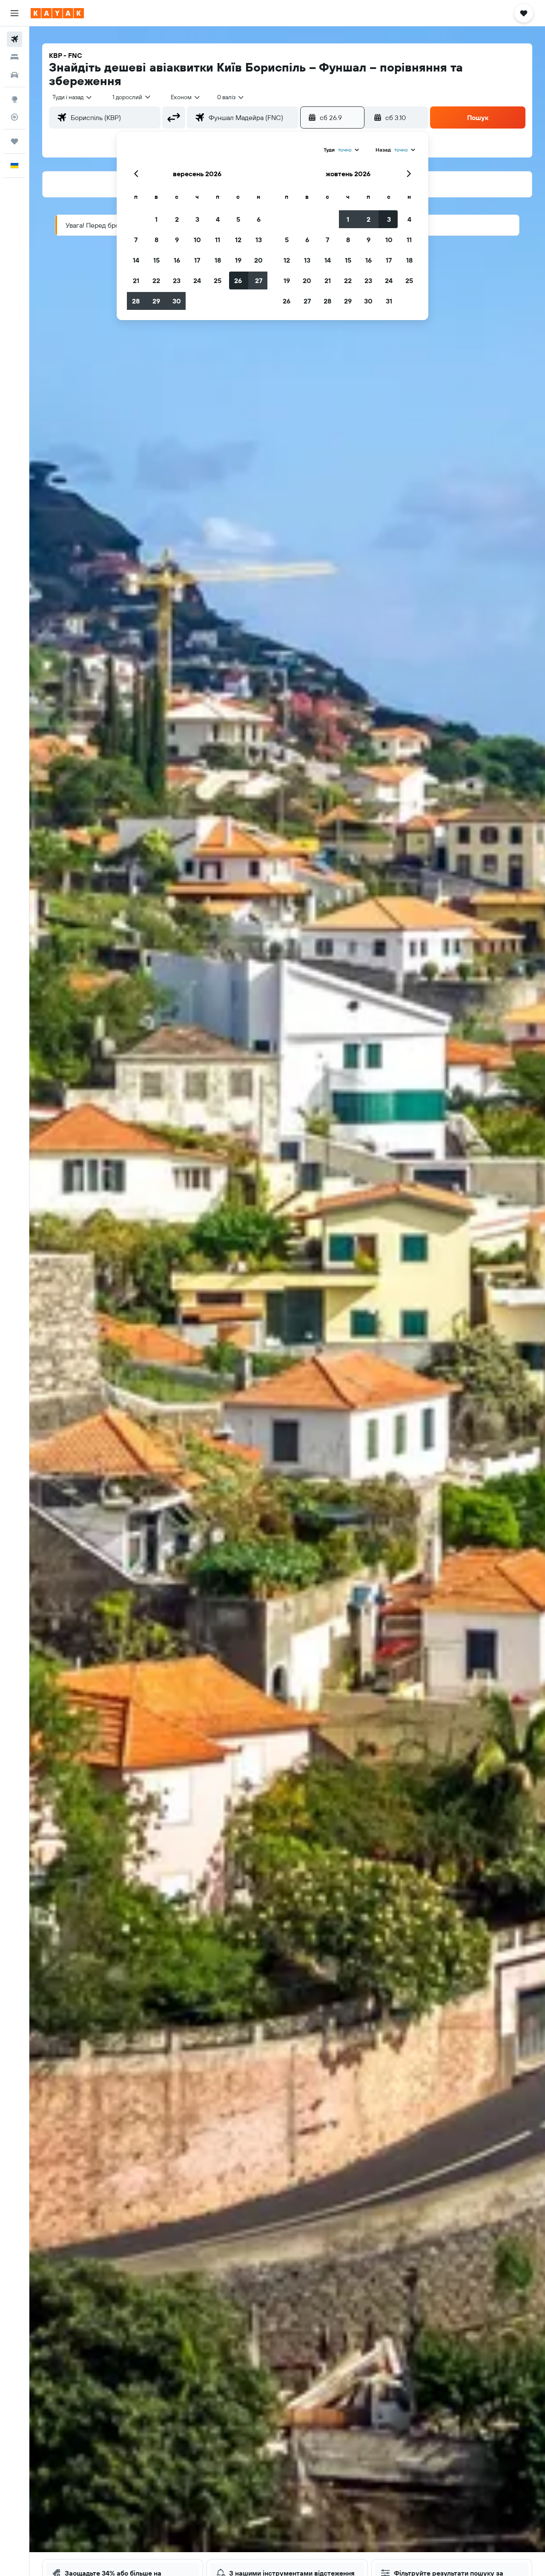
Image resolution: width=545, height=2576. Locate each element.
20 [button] (258, 260)
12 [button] (238, 240)
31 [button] (389, 301)
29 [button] (156, 301)
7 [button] (136, 240)
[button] (14, 13)
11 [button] (218, 240)
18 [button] (218, 260)
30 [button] (177, 301)
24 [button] (197, 280)
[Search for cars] (14, 75)
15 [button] (156, 260)
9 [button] (177, 240)
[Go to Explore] (14, 99)
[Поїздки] (14, 141)
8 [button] (156, 240)
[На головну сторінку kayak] (57, 13)
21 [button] (136, 280)
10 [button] (197, 240)
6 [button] (259, 219)
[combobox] (73, 97)
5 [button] (238, 219)
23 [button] (177, 280)
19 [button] (238, 260)
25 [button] (218, 280)
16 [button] (177, 260)
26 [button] (238, 280)
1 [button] (156, 219)
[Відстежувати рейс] (14, 117)
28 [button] (136, 301)
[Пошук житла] (14, 57)
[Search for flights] (14, 39)
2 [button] (177, 219)
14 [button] (136, 260)
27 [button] (259, 280)
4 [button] (218, 219)
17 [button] (197, 260)
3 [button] (197, 219)
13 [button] (259, 240)
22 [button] (156, 280)
